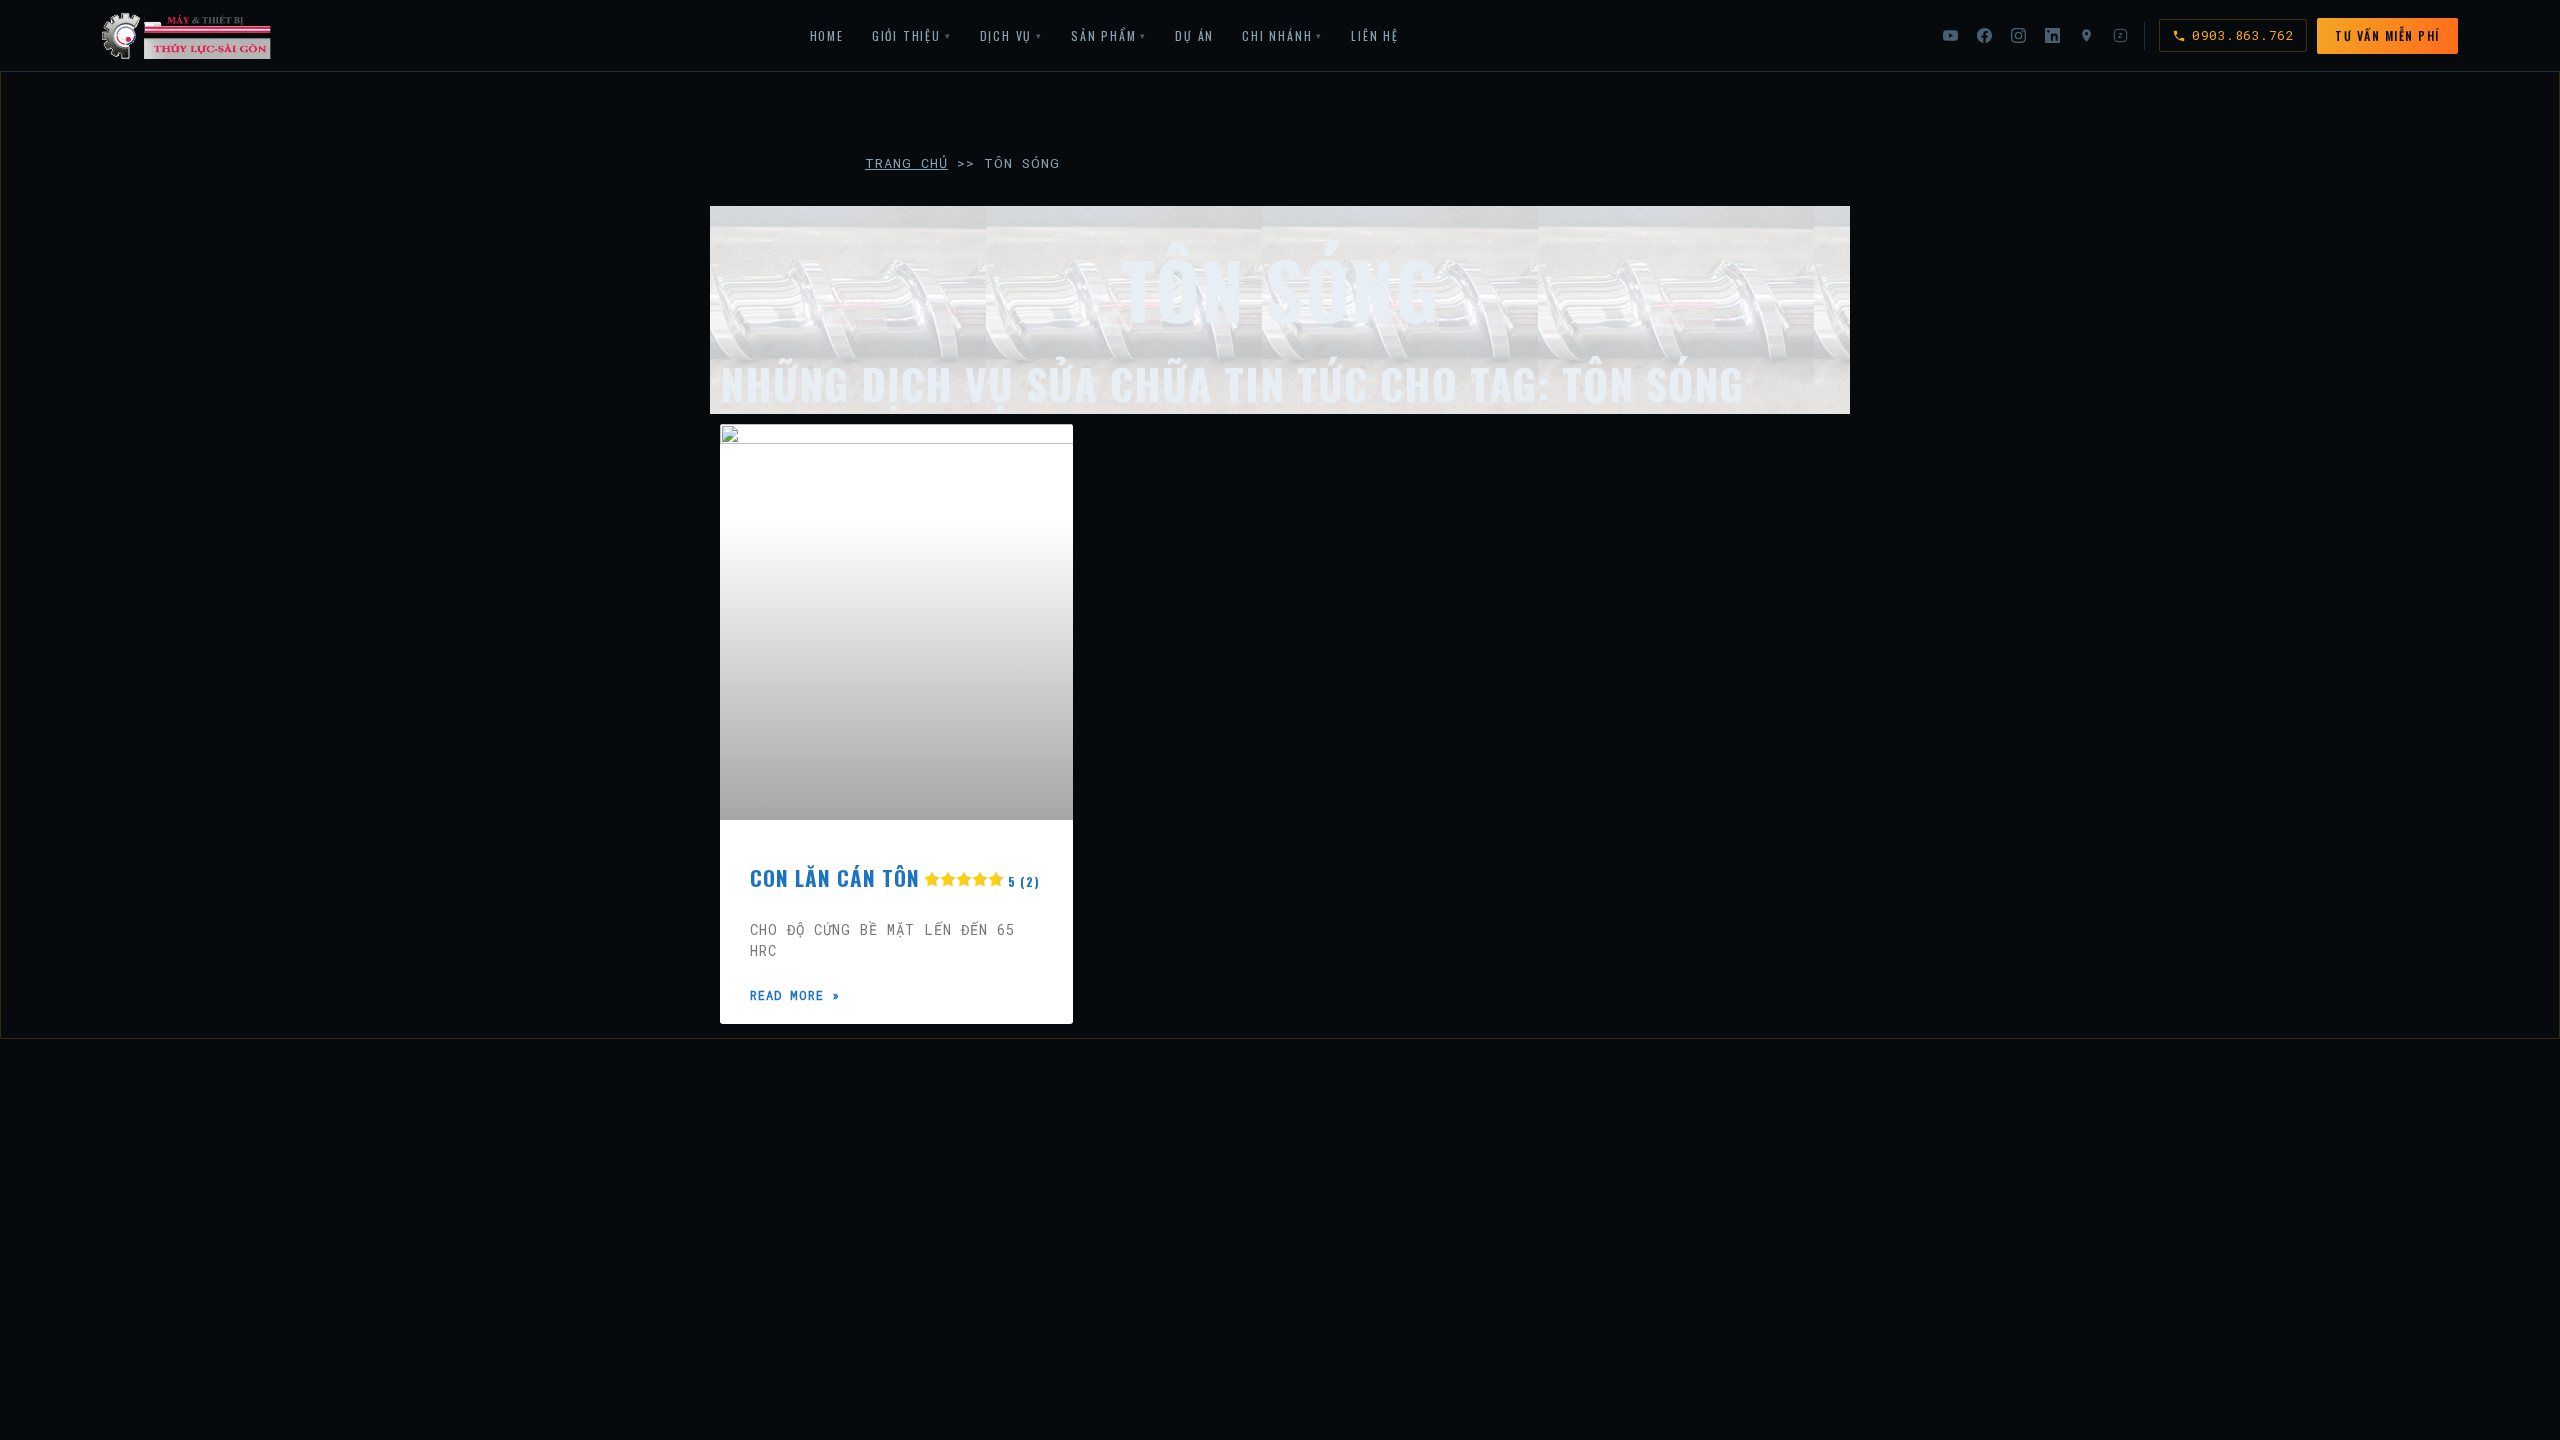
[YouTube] (1950, 36)
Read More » (795, 995)
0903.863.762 (2243, 35)
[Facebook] (1984, 36)
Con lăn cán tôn (895, 877)
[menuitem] (827, 36)
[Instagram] (2018, 36)
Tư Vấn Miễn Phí (2387, 35)
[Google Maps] (2086, 36)
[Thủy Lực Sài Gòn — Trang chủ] (187, 36)
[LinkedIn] (2052, 36)
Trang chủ (906, 163)
